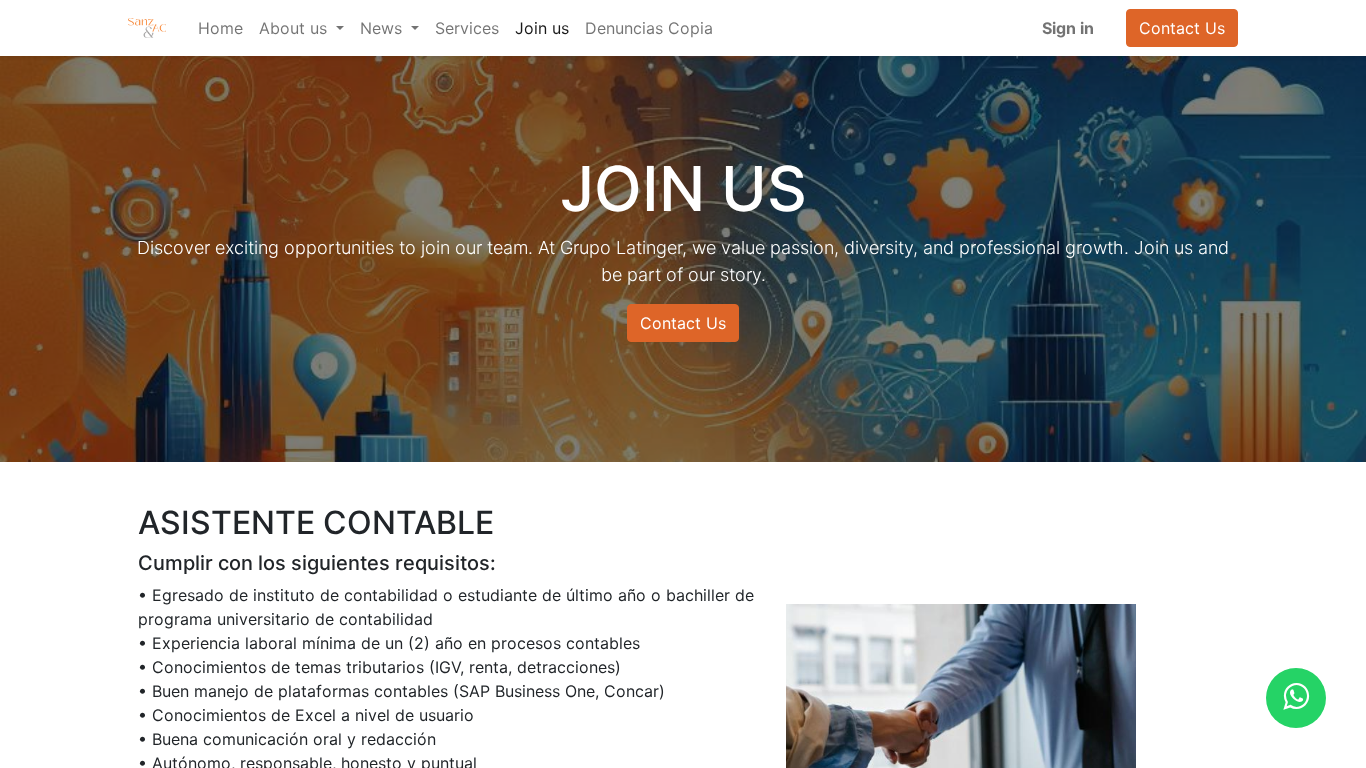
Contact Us (1182, 28)
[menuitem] (220, 28)
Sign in (1068, 28)
